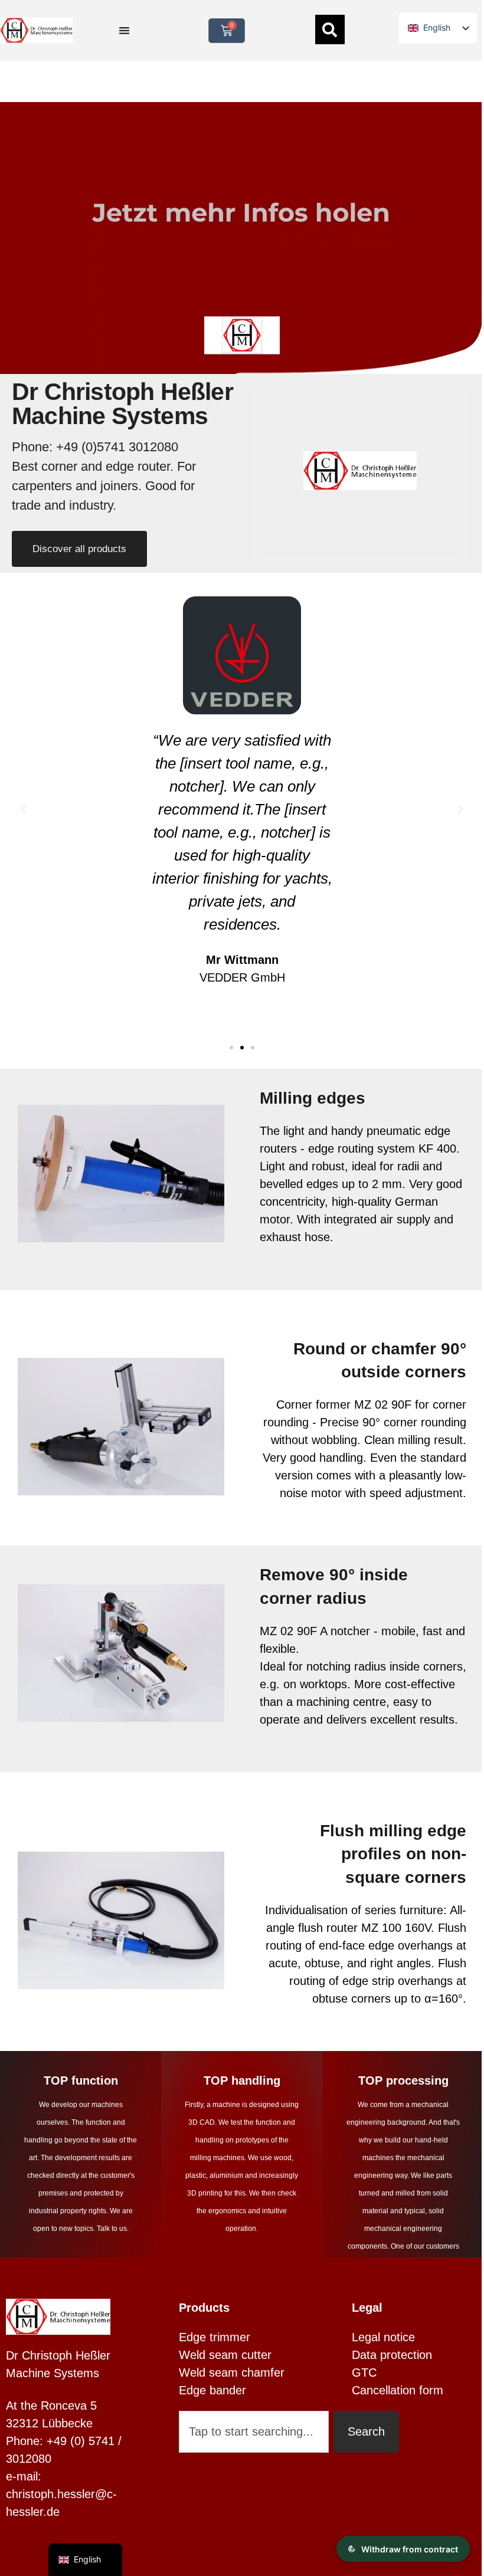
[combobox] (254, 2432)
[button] (24, 809)
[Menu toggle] (124, 30)
